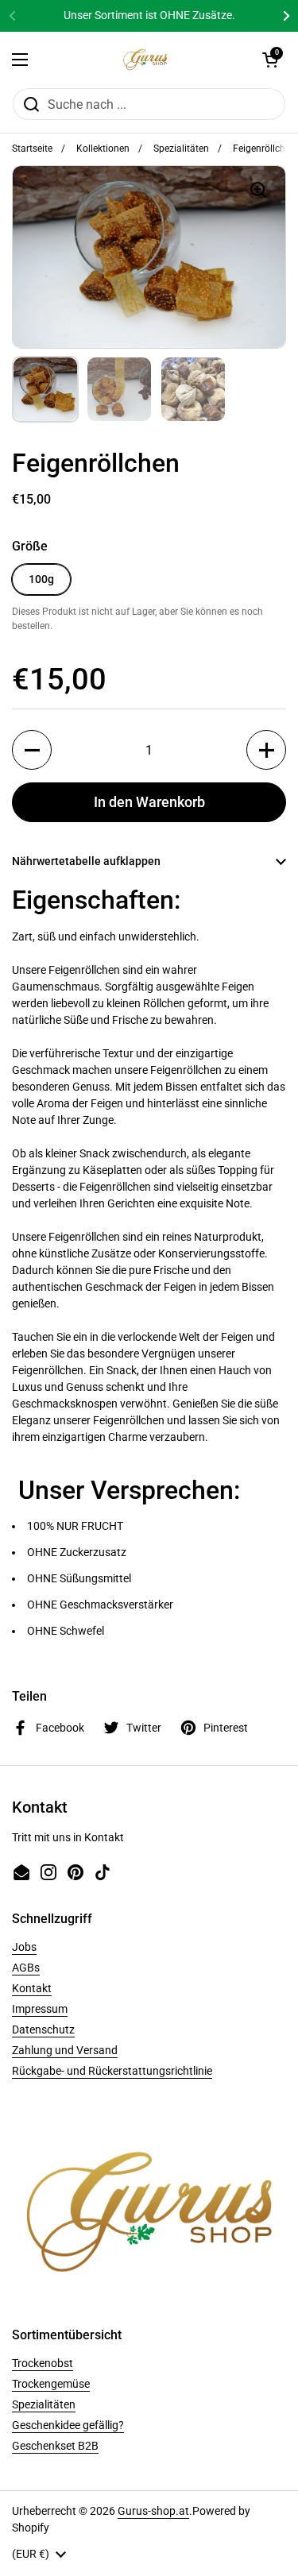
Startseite (32, 149)
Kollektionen (103, 149)
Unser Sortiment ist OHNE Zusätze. (149, 15)
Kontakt (32, 1988)
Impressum (40, 2009)
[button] (270, 60)
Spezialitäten (181, 149)
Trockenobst (43, 2363)
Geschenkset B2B (55, 2446)
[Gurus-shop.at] (145, 60)
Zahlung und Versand (65, 2050)
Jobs (24, 1947)
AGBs (26, 1968)
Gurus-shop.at (153, 2511)
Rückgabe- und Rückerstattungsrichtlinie (112, 2071)
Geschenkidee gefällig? (68, 2425)
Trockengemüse (51, 2384)
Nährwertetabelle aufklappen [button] (86, 861)
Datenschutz (43, 2030)
